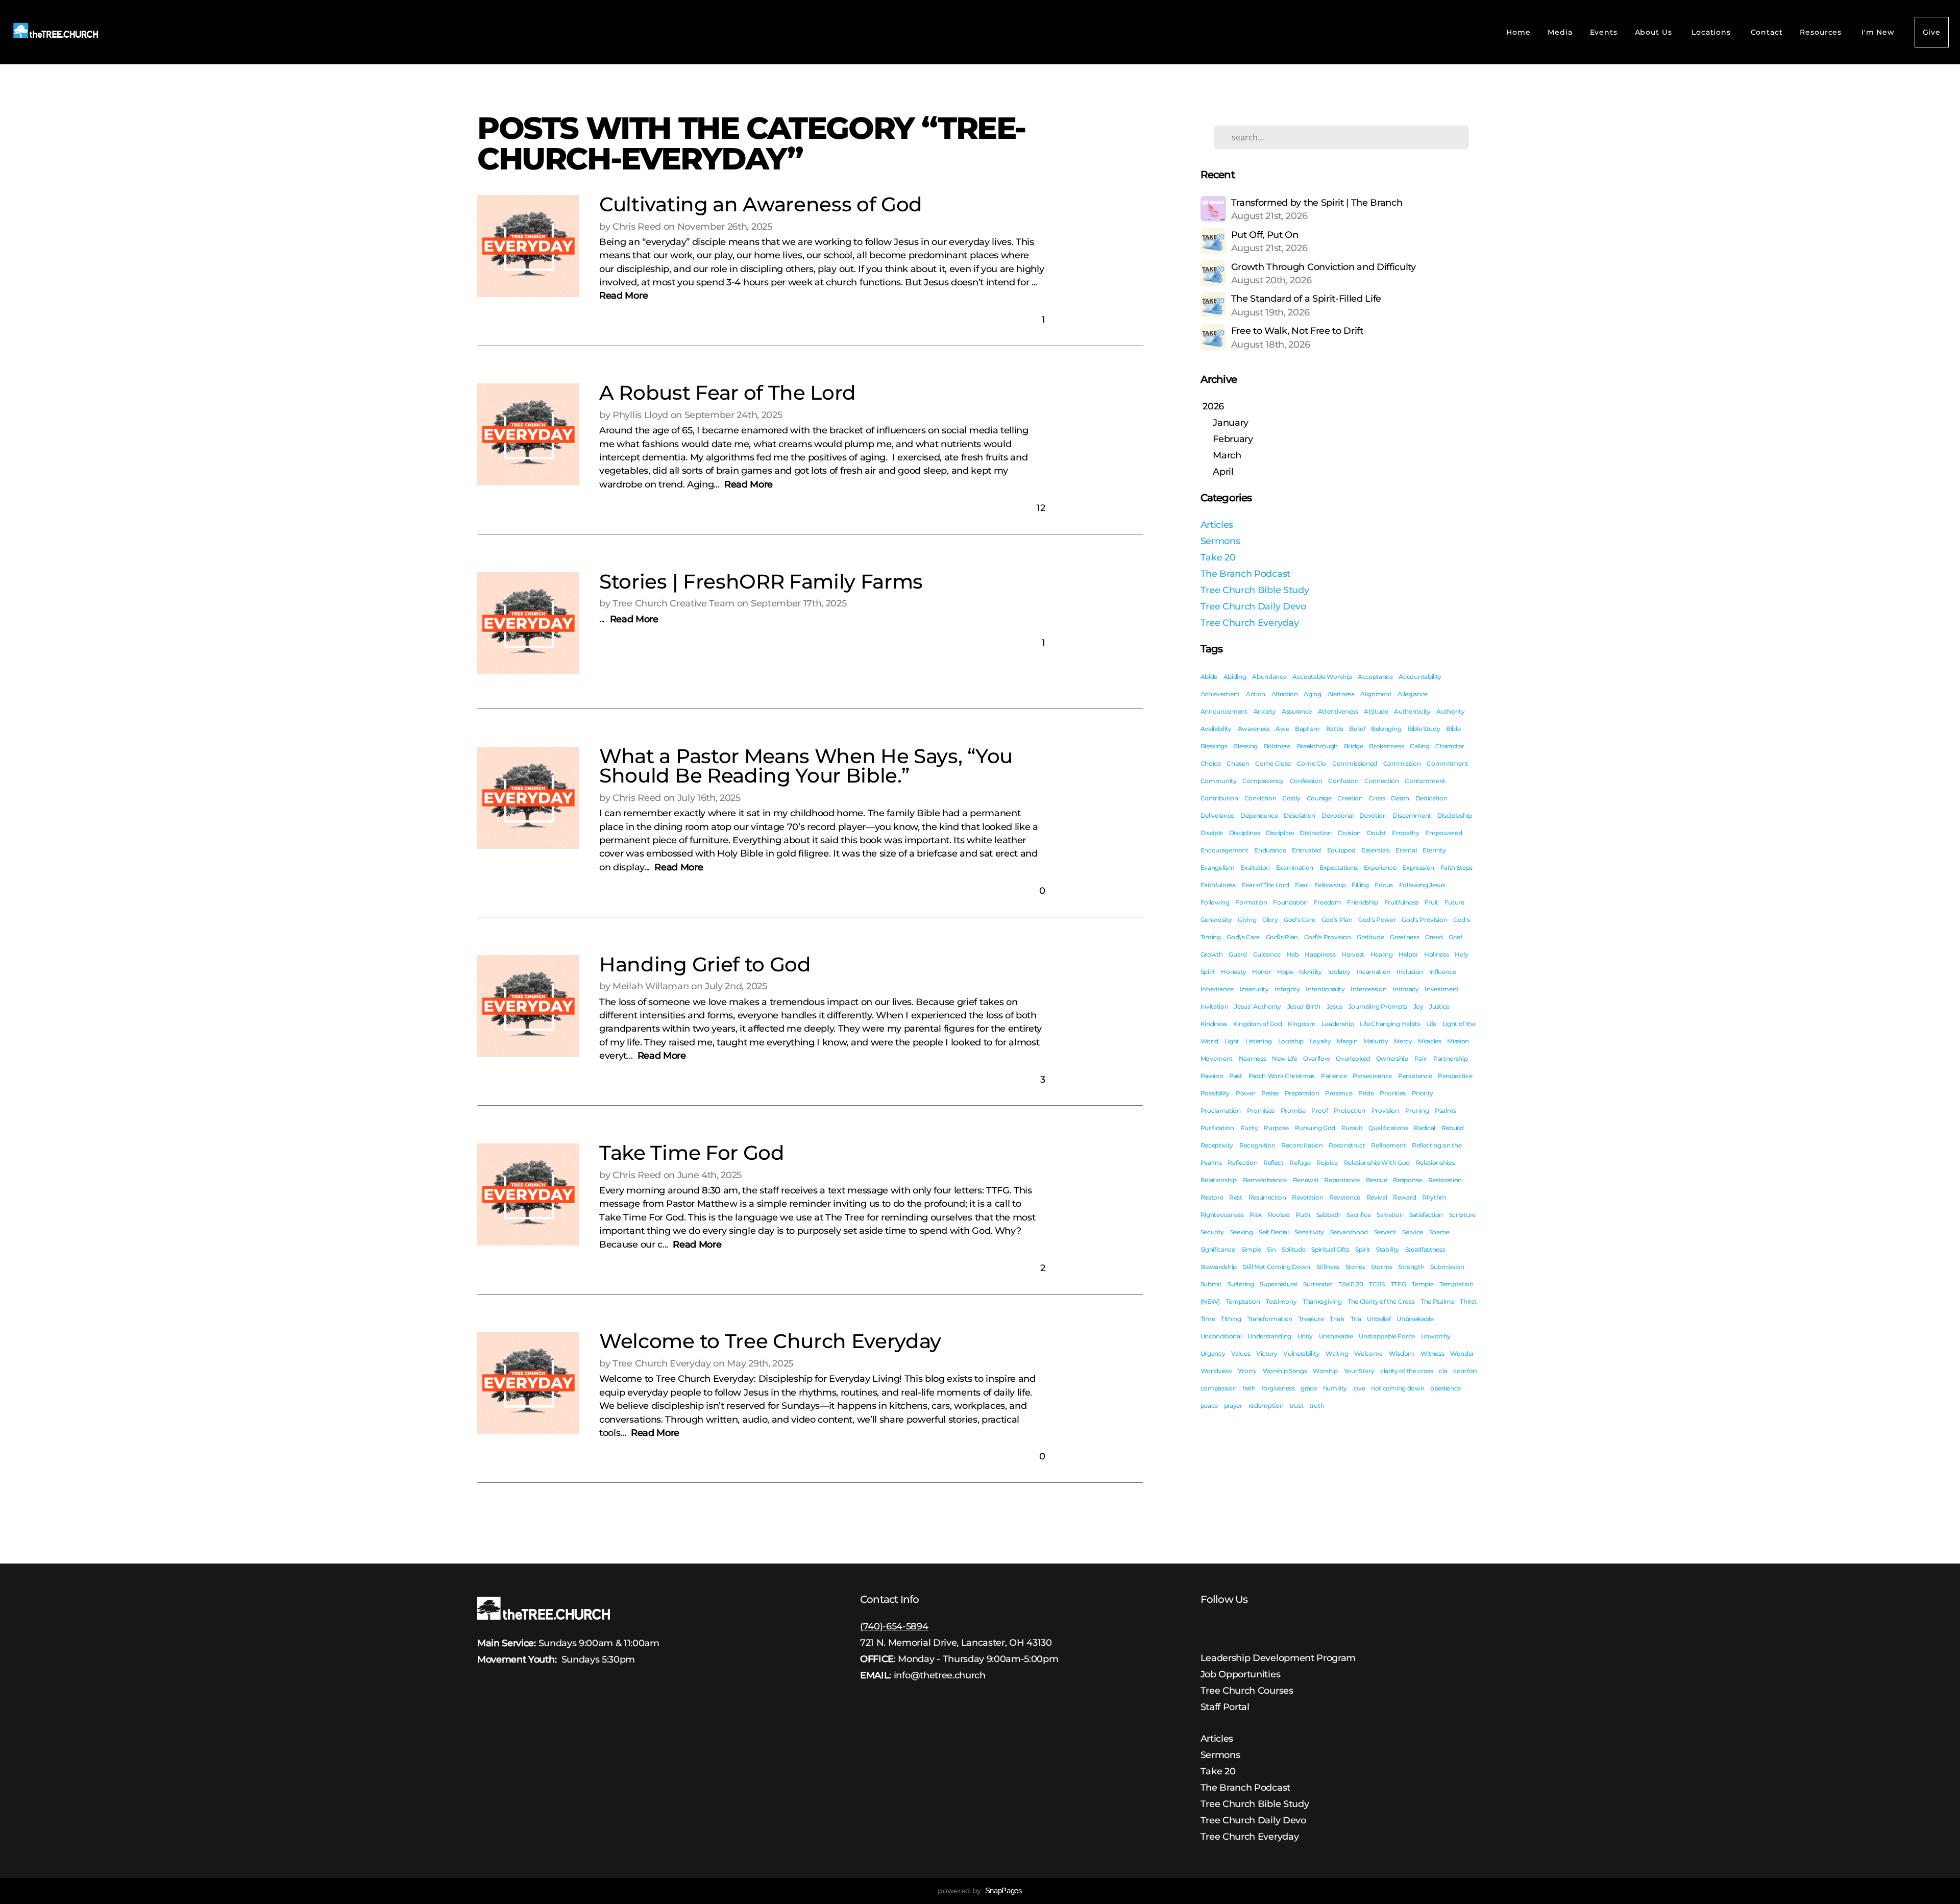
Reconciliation (1302, 1145)
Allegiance (1413, 694)
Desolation (1300, 815)
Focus (1383, 885)
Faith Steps (1456, 868)
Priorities (1393, 1093)
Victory (1267, 1353)
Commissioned (1355, 763)
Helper (1408, 954)
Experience (1380, 868)
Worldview (1216, 1371)
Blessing (1245, 746)
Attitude (1376, 711)
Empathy (1406, 833)
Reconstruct (1347, 1145)
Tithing (1231, 1319)
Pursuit (1352, 1128)
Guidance (1267, 954)
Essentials (1376, 850)
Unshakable (1336, 1336)
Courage (1319, 798)
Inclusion (1410, 972)
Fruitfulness (1401, 902)
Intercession (1368, 989)
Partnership (1450, 1058)
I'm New (1879, 32)
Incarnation (1374, 972)
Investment (1442, 989)
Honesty (1233, 972)
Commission (1402, 763)
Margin (1347, 1041)
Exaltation (1255, 868)
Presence (1339, 1093)
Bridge (1354, 746)
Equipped (1341, 850)
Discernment (1412, 815)
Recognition (1257, 1145)
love (1359, 1388)
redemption (1266, 1406)
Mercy (1403, 1041)
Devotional (1338, 815)
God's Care (1300, 920)
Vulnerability (1301, 1353)
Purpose (1276, 1128)
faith (1249, 1388)
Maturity (1376, 1041)
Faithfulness (1218, 885)
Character (1450, 746)
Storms (1382, 1267)
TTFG (1399, 1284)
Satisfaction (1426, 1215)
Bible (1453, 729)
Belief (1357, 729)
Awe (1282, 729)
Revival (1377, 1197)
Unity (1305, 1336)
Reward (1404, 1197)
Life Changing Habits (1390, 1024)
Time (1208, 1319)
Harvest (1353, 954)
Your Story (1359, 1371)
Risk (1256, 1215)
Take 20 (1218, 557)
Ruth (1303, 1215)
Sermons (1220, 541)
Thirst (1468, 1301)
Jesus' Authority (1258, 1006)
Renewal (1306, 1180)
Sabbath (1329, 1215)
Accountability (1420, 677)
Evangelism (1218, 868)
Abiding (1235, 677)
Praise (1270, 1093)
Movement (1217, 1058)
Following (1215, 902)
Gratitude (1370, 937)
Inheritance (1217, 989)
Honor (1261, 972)
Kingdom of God (1258, 1024)
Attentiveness (1338, 711)
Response (1407, 1180)
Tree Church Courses (1247, 1690)
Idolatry (1339, 972)
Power (1245, 1093)
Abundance (1269, 677)
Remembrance (1265, 1180)
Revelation (1307, 1197)
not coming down (1398, 1388)
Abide (1209, 677)
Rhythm (1434, 1197)
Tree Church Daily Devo (1253, 606)
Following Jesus (1422, 885)
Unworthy (1436, 1336)
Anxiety (1265, 711)
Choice (1211, 763)
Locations (1712, 32)
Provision (1385, 1110)
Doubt (1376, 833)
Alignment (1376, 694)
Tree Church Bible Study (1255, 590)
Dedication (1431, 798)
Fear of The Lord (1266, 885)
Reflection (1242, 1163)
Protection (1350, 1110)
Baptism (1307, 729)
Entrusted (1306, 850)
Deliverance (1217, 815)
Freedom (1328, 902)
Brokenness (1386, 746)
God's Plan (1337, 920)
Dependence (1259, 815)
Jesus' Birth (1304, 1006)
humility (1335, 1388)
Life (1431, 1024)
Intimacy (1405, 989)
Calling (1420, 746)
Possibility (1215, 1093)
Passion (1212, 1076)
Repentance (1342, 1180)
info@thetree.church (940, 1675)
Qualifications (1388, 1128)
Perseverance (1372, 1076)
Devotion (1373, 815)
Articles (1217, 524)
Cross (1377, 798)
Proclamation (1221, 1110)
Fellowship (1330, 885)
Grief (1455, 937)
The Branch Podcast (1245, 573)
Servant (1385, 1232)
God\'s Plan (1282, 937)
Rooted (1279, 1215)
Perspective (1455, 1076)
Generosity (1216, 920)
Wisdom (1402, 1353)
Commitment (1447, 763)
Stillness (1328, 1267)
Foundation (1290, 902)
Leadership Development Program (1278, 1658)
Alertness (1341, 694)
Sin (1271, 1249)
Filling (1360, 885)
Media (1560, 32)
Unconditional (1221, 1336)
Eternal (1406, 850)
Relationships (1436, 1163)
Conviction (1260, 798)
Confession (1306, 781)
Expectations (1339, 868)
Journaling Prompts (1378, 1006)
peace (1209, 1406)
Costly (1291, 798)
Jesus (1334, 1006)
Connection (1382, 781)
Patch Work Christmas (1282, 1076)
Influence (1443, 972)
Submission (1447, 1267)
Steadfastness (1425, 1249)
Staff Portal (1225, 1707)
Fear (1302, 885)
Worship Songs (1285, 1371)
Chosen (1238, 763)
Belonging (1386, 729)
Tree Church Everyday (1250, 623)
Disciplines (1244, 833)
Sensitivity (1309, 1232)
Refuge (1300, 1163)
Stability (1388, 1249)
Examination (1295, 868)
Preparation (1302, 1093)
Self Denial (1273, 1232)
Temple (1423, 1284)
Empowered (1443, 833)
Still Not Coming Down (1277, 1267)
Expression (1418, 868)
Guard (1238, 954)
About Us (1655, 32)
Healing (1382, 954)
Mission (1458, 1041)
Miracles (1429, 1041)
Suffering (1241, 1284)
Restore (1212, 1197)
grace (1308, 1388)
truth (1317, 1406)
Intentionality (1325, 989)
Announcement (1224, 711)
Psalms (1445, 1110)
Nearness (1252, 1058)
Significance (1218, 1249)
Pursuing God (1315, 1128)
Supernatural (1278, 1284)
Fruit (1431, 902)
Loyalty (1320, 1041)
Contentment (1425, 781)
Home (1518, 32)
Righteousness (1222, 1215)
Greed (1434, 937)
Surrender (1318, 1284)
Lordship (1291, 1041)
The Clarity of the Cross (1381, 1301)
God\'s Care (1243, 937)
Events (1604, 32)
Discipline (1280, 833)
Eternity (1434, 850)
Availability (1216, 729)
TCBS (1377, 1284)
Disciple (1212, 833)
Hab (1293, 954)
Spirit (1363, 1249)
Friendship (1363, 902)
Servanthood (1349, 1232)
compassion (1219, 1388)
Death (1400, 798)
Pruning (1417, 1110)
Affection (1285, 694)
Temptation (1243, 1301)
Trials (1337, 1319)
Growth (1212, 954)
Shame (1439, 1232)
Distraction (1315, 833)
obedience (1445, 1388)
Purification (1217, 1128)
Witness (1432, 1353)
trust (1296, 1406)
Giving (1247, 920)
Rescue (1377, 1180)
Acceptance (1375, 677)
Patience (1334, 1076)
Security (1212, 1232)
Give (1932, 32)
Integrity (1287, 989)
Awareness (1254, 729)
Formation (1251, 902)
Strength (1411, 1267)
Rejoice (1327, 1163)
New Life (1284, 1058)
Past (1236, 1076)
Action (1256, 694)
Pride (1366, 1093)
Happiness (1320, 954)
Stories (1355, 1267)
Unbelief (1379, 1319)
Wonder (1462, 1353)
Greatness (1404, 937)
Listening (1259, 1041)
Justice (1439, 1006)
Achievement (1220, 694)
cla (1443, 1371)
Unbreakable (1415, 1319)
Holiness (1436, 954)
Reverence (1345, 1197)
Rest (1236, 1197)
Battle (1335, 729)
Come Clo (1312, 763)
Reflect (1273, 1163)
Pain (1421, 1058)
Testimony (1281, 1301)
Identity (1310, 972)
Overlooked (1353, 1058)
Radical (1425, 1128)
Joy (1418, 1006)
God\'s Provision (1328, 937)
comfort (1465, 1371)
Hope (1285, 972)
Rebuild (1453, 1128)
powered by (980, 1891)
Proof (1319, 1110)
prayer (1233, 1406)
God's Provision (1424, 920)
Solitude (1293, 1249)
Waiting (1337, 1353)
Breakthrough (1317, 746)
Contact (1767, 32)
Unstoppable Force (1387, 1336)
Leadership (1338, 1024)
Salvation (1390, 1215)
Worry (1247, 1371)
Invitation (1215, 1006)
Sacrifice (1358, 1215)
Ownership (1392, 1058)
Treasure (1311, 1319)
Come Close (1273, 763)
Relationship (1219, 1180)
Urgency (1213, 1353)
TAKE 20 (1351, 1284)
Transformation (1270, 1319)
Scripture (1462, 1215)
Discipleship (1455, 815)
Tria (1356, 1319)
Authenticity (1412, 711)
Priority (1423, 1093)
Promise (1293, 1110)
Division (1349, 833)
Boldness (1277, 746)
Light (1232, 1041)
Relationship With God (1377, 1163)
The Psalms (1437, 1301)
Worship (1325, 1371)
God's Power (1377, 920)
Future (1454, 902)
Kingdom (1302, 1024)
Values (1241, 1353)
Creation (1350, 798)
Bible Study (1424, 729)
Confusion (1343, 781)
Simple (1251, 1249)
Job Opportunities (1241, 1674)
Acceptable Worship (1322, 677)
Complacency (1263, 781)
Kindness (1214, 1024)
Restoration (1445, 1180)
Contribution (1219, 798)
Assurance (1297, 711)
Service (1413, 1232)
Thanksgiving (1322, 1301)
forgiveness (1278, 1388)
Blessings (1214, 746)
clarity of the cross (1407, 1371)
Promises (1261, 1110)
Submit (1211, 1284)
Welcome (1368, 1353)
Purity (1249, 1128)
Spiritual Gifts (1330, 1249)
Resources (1822, 32)
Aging (1312, 694)
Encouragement (1224, 850)
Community (1219, 781)
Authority (1450, 711)
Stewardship (1219, 1267)
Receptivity (1217, 1145)
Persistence (1415, 1076)
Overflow (1316, 1058)
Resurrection (1267, 1197)
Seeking (1242, 1232)
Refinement (1388, 1145)
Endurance (1270, 850)
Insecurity (1254, 989)
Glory (1270, 920)
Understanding (1269, 1336)
